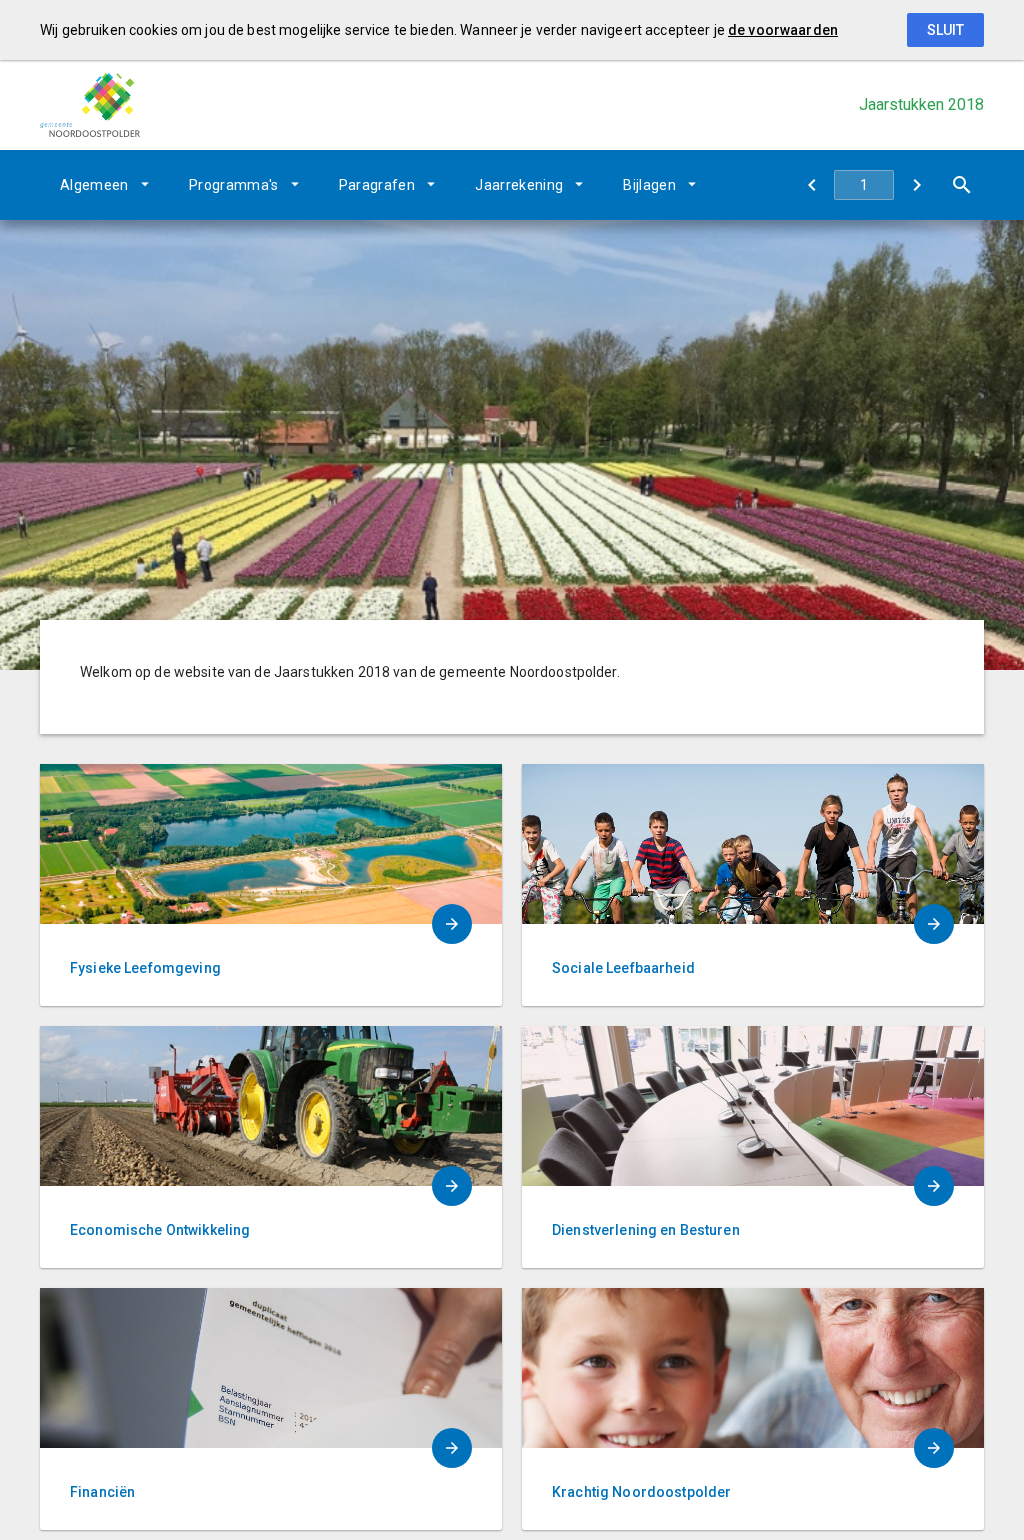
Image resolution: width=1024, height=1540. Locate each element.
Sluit (945, 30)
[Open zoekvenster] (961, 185)
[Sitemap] (811, 185)
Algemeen (94, 185)
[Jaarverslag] (916, 185)
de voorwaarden (783, 30)
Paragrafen (377, 185)
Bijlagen (649, 185)
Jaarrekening (519, 185)
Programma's (234, 185)
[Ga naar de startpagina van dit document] (90, 104)
